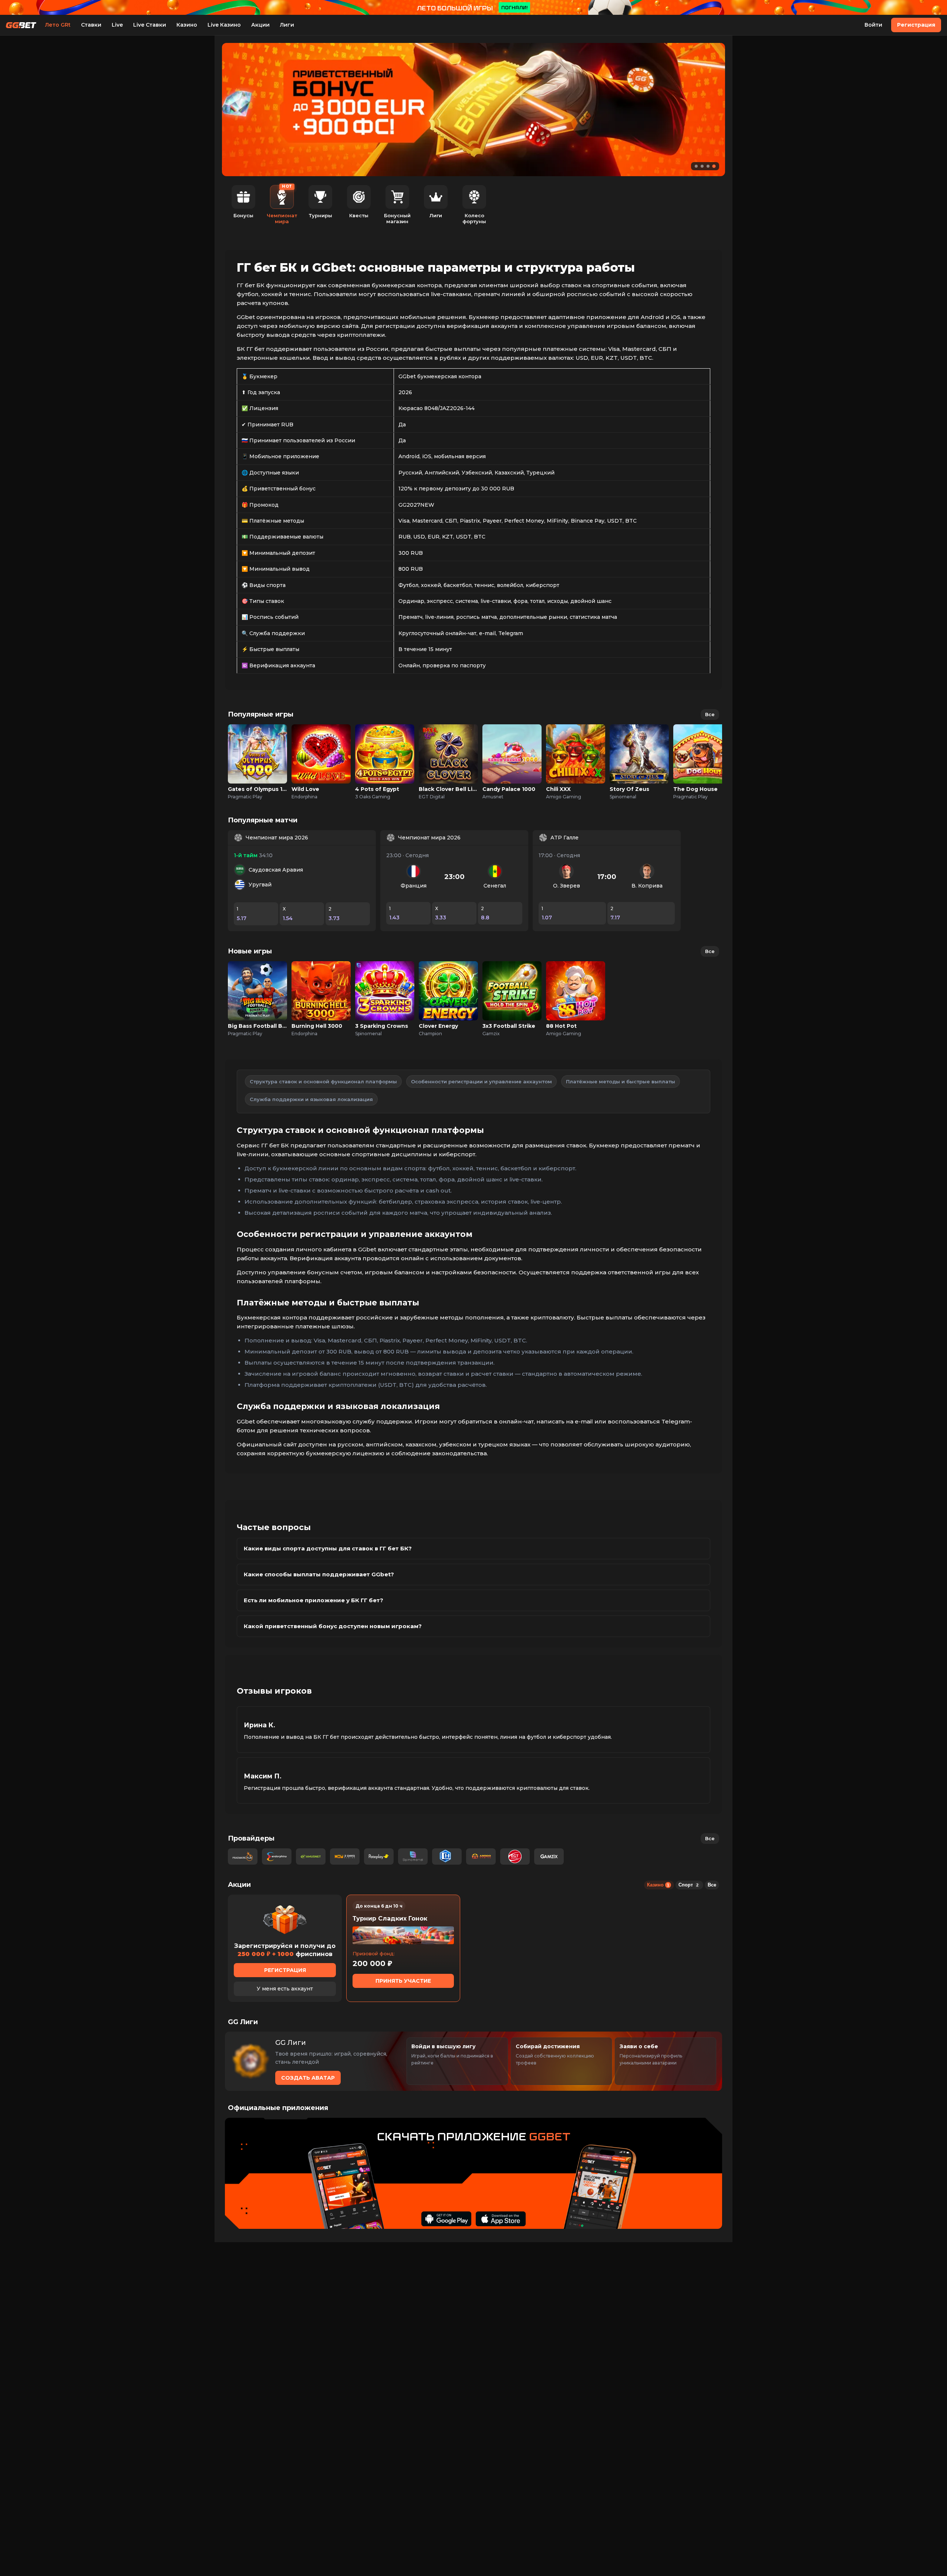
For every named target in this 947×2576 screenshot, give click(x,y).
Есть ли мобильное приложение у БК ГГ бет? (314, 1600)
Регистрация (916, 25)
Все (710, 714)
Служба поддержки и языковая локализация (311, 1099)
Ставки (91, 25)
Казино (187, 25)
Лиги (287, 25)
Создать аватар (308, 2078)
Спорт (688, 1885)
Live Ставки (150, 25)
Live (117, 25)
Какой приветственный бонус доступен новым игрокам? (333, 1626)
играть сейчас (257, 746)
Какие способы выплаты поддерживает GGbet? (319, 1574)
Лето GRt (58, 25)
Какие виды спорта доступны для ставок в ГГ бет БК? (328, 1548)
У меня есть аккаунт (285, 1989)
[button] (696, 166)
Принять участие (403, 1981)
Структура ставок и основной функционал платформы (323, 1081)
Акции (260, 25)
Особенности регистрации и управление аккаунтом (481, 1081)
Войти (873, 25)
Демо (258, 762)
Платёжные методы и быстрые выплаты (621, 1081)
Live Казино (224, 25)
